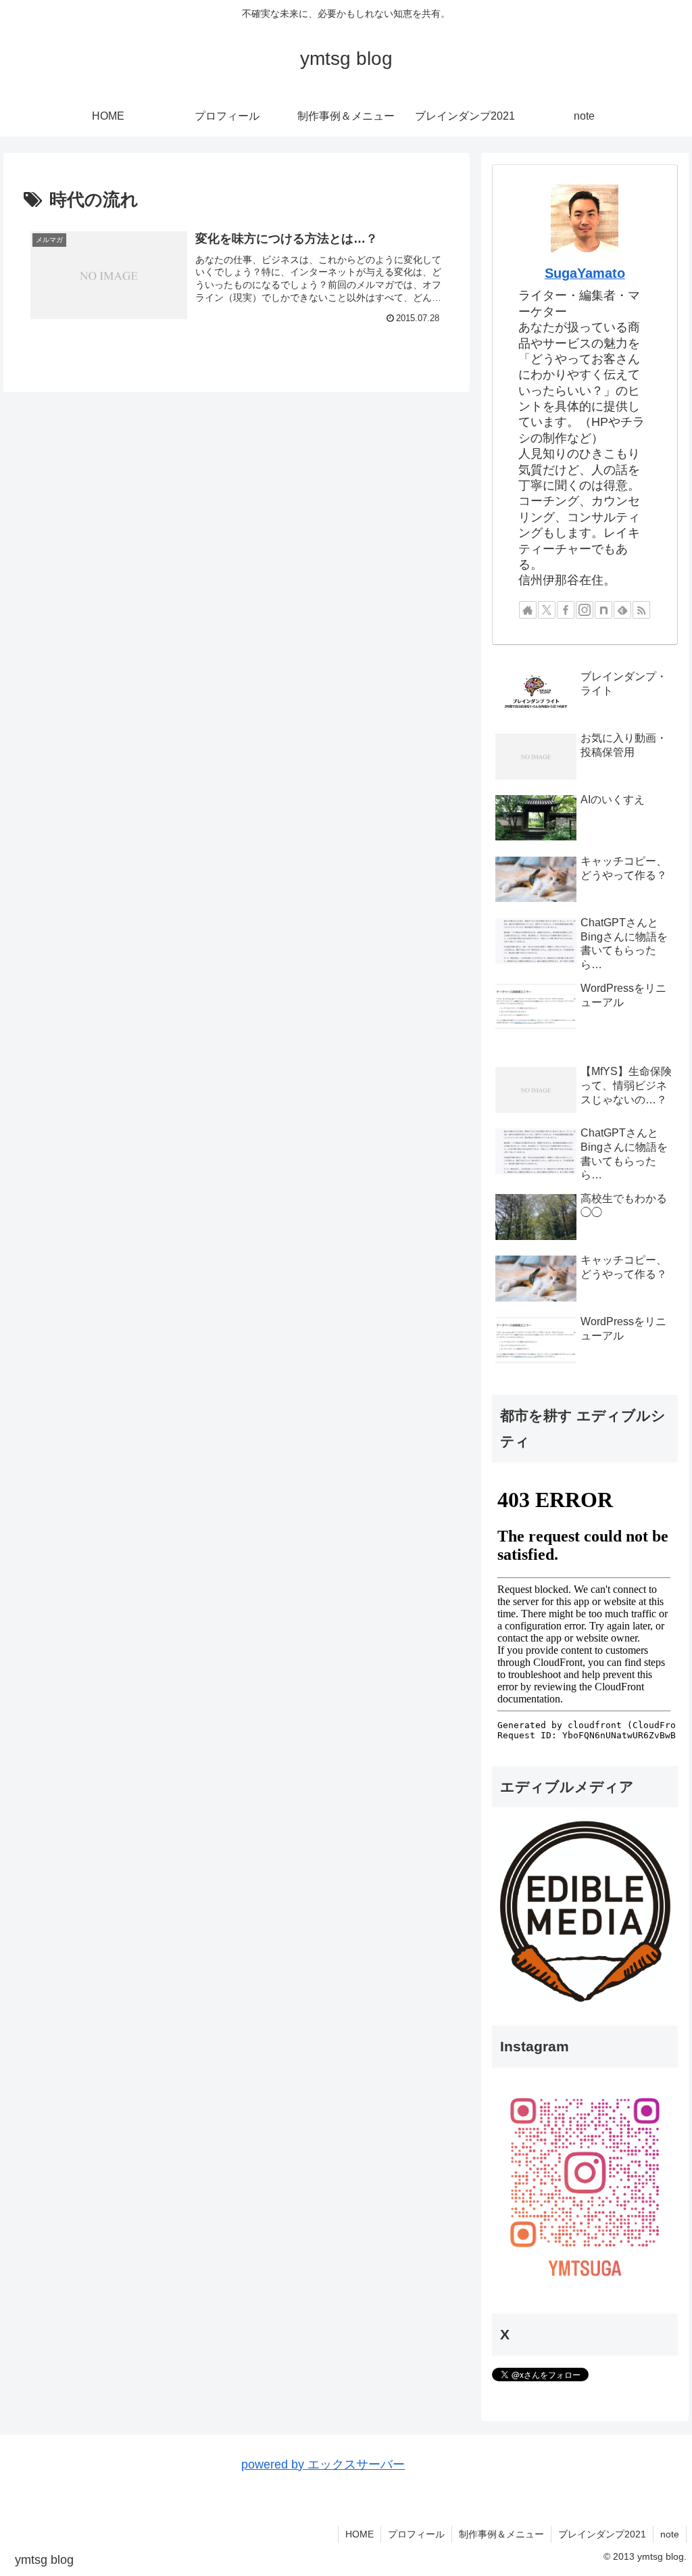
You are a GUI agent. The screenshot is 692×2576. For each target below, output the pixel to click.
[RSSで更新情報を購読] (641, 610)
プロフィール (416, 2534)
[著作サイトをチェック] (528, 610)
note (670, 2534)
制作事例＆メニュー (501, 2534)
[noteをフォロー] (603, 610)
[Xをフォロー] (547, 610)
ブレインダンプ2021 (602, 2534)
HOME (360, 2534)
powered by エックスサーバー (323, 2464)
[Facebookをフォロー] (566, 610)
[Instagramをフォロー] (585, 610)
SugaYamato (585, 273)
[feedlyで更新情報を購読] (622, 610)
